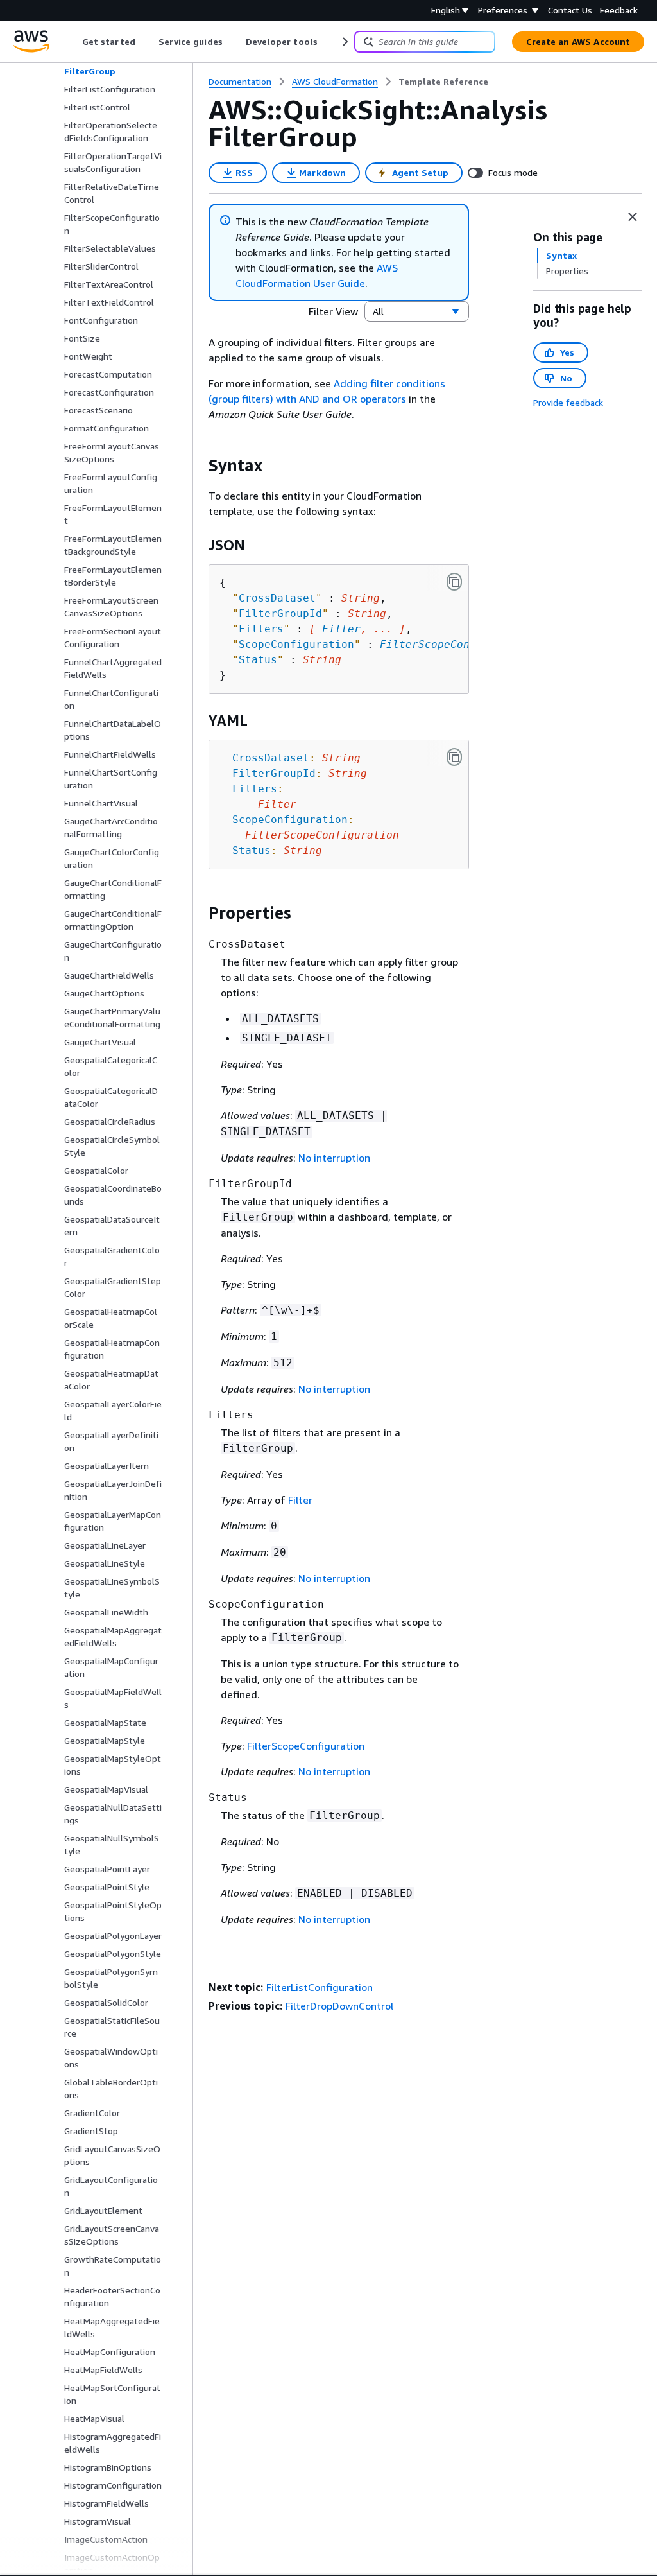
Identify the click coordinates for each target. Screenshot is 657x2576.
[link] (443, 82)
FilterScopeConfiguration (457, 644)
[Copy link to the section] (198, 466)
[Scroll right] (344, 42)
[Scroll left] (73, 42)
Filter (341, 629)
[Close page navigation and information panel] (633, 217)
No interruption (334, 1158)
